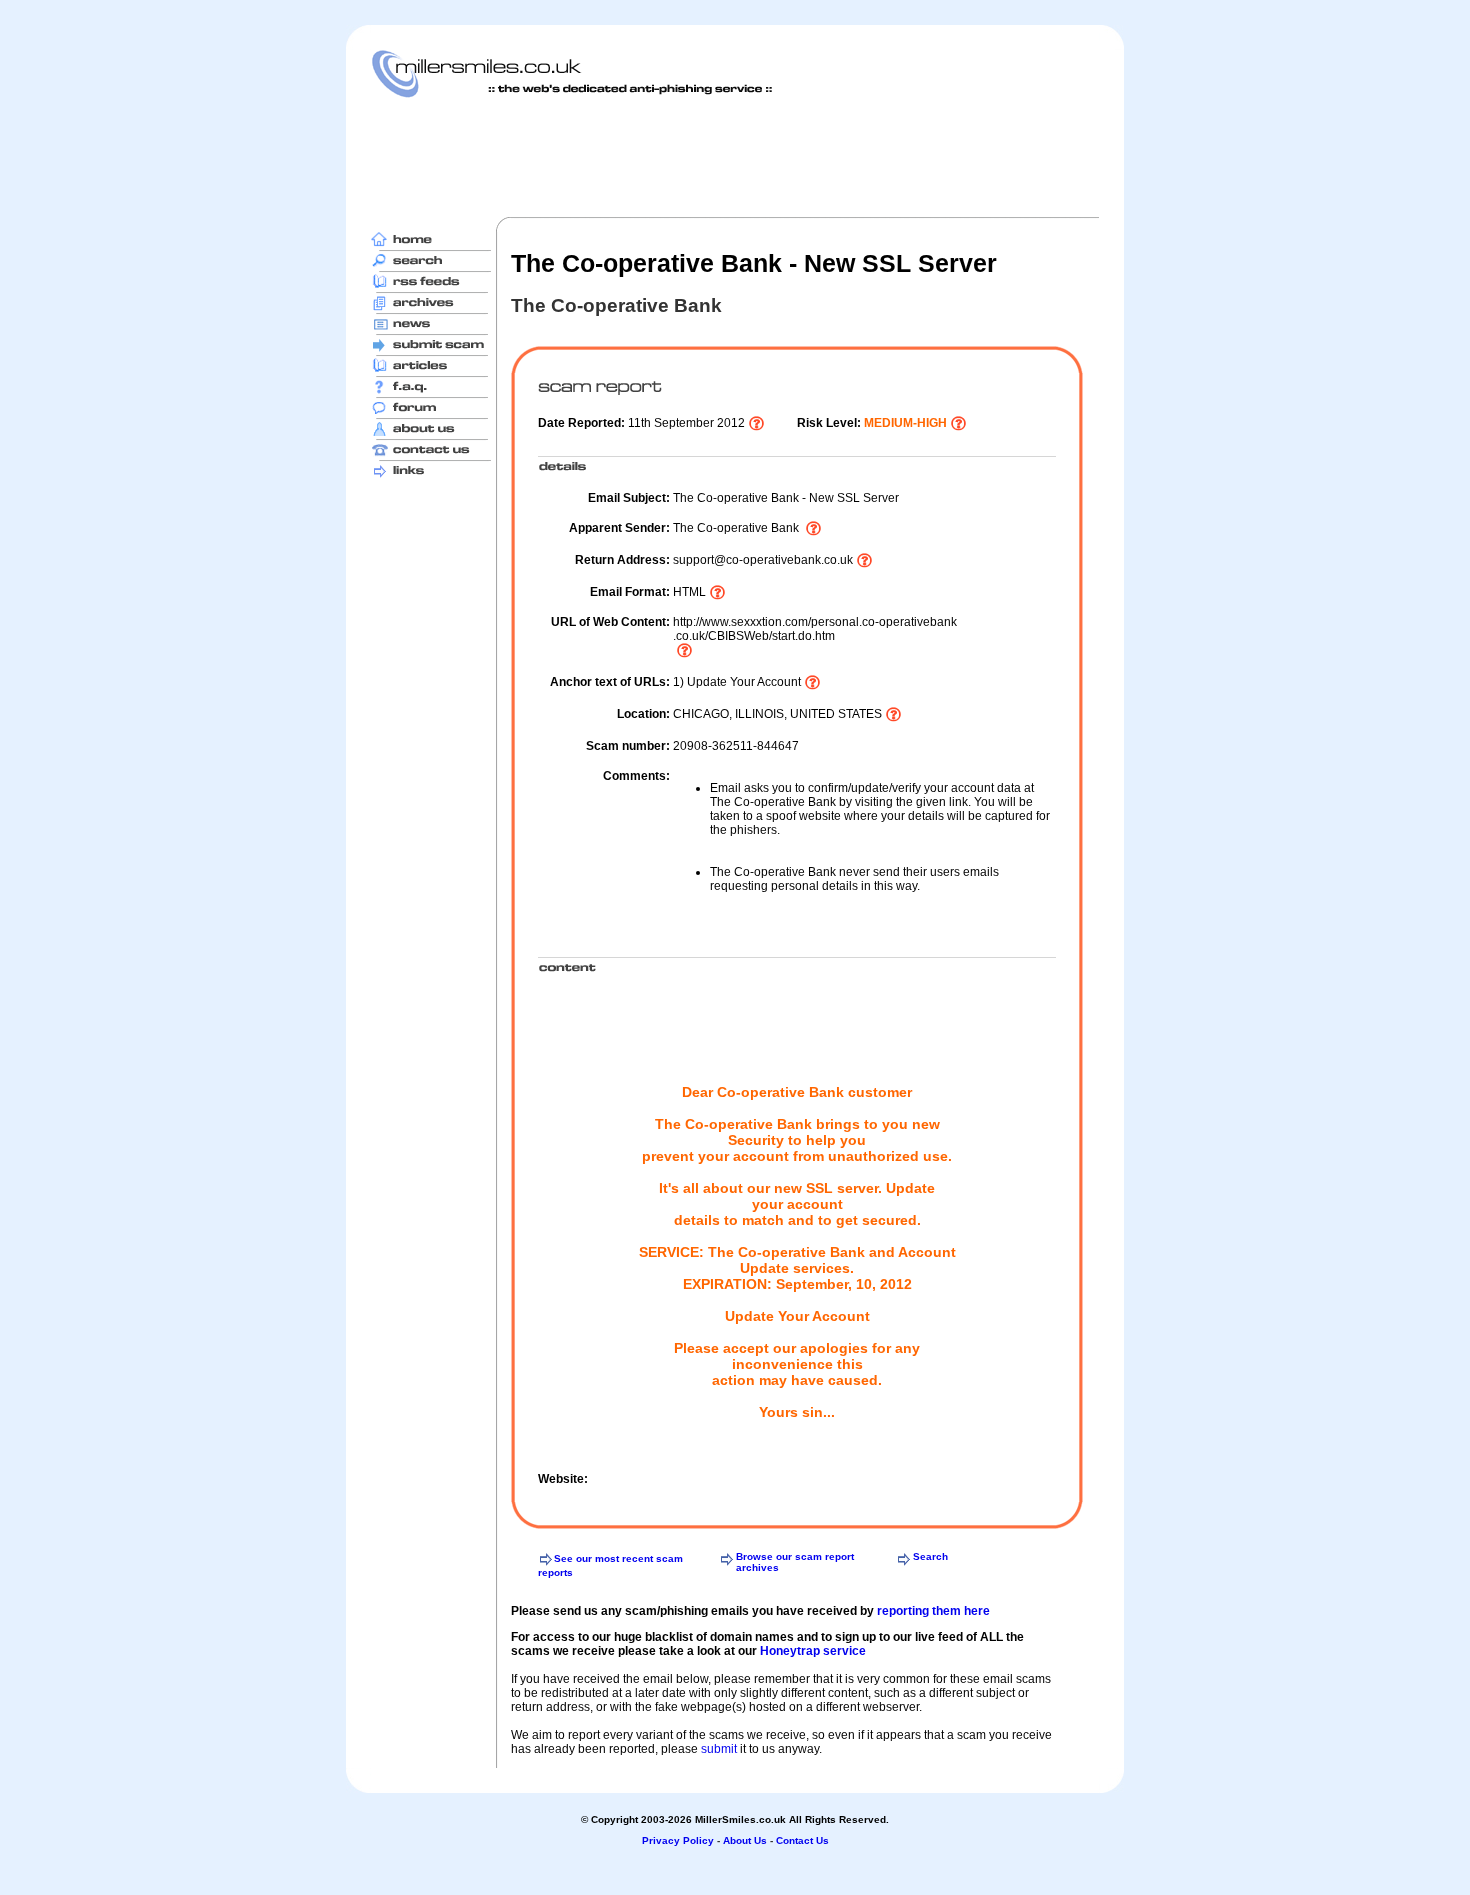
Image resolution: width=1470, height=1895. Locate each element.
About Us (745, 1840)
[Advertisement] (735, 157)
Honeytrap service (813, 1651)
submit (719, 1749)
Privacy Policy (678, 1840)
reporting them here (933, 1611)
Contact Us (802, 1840)
